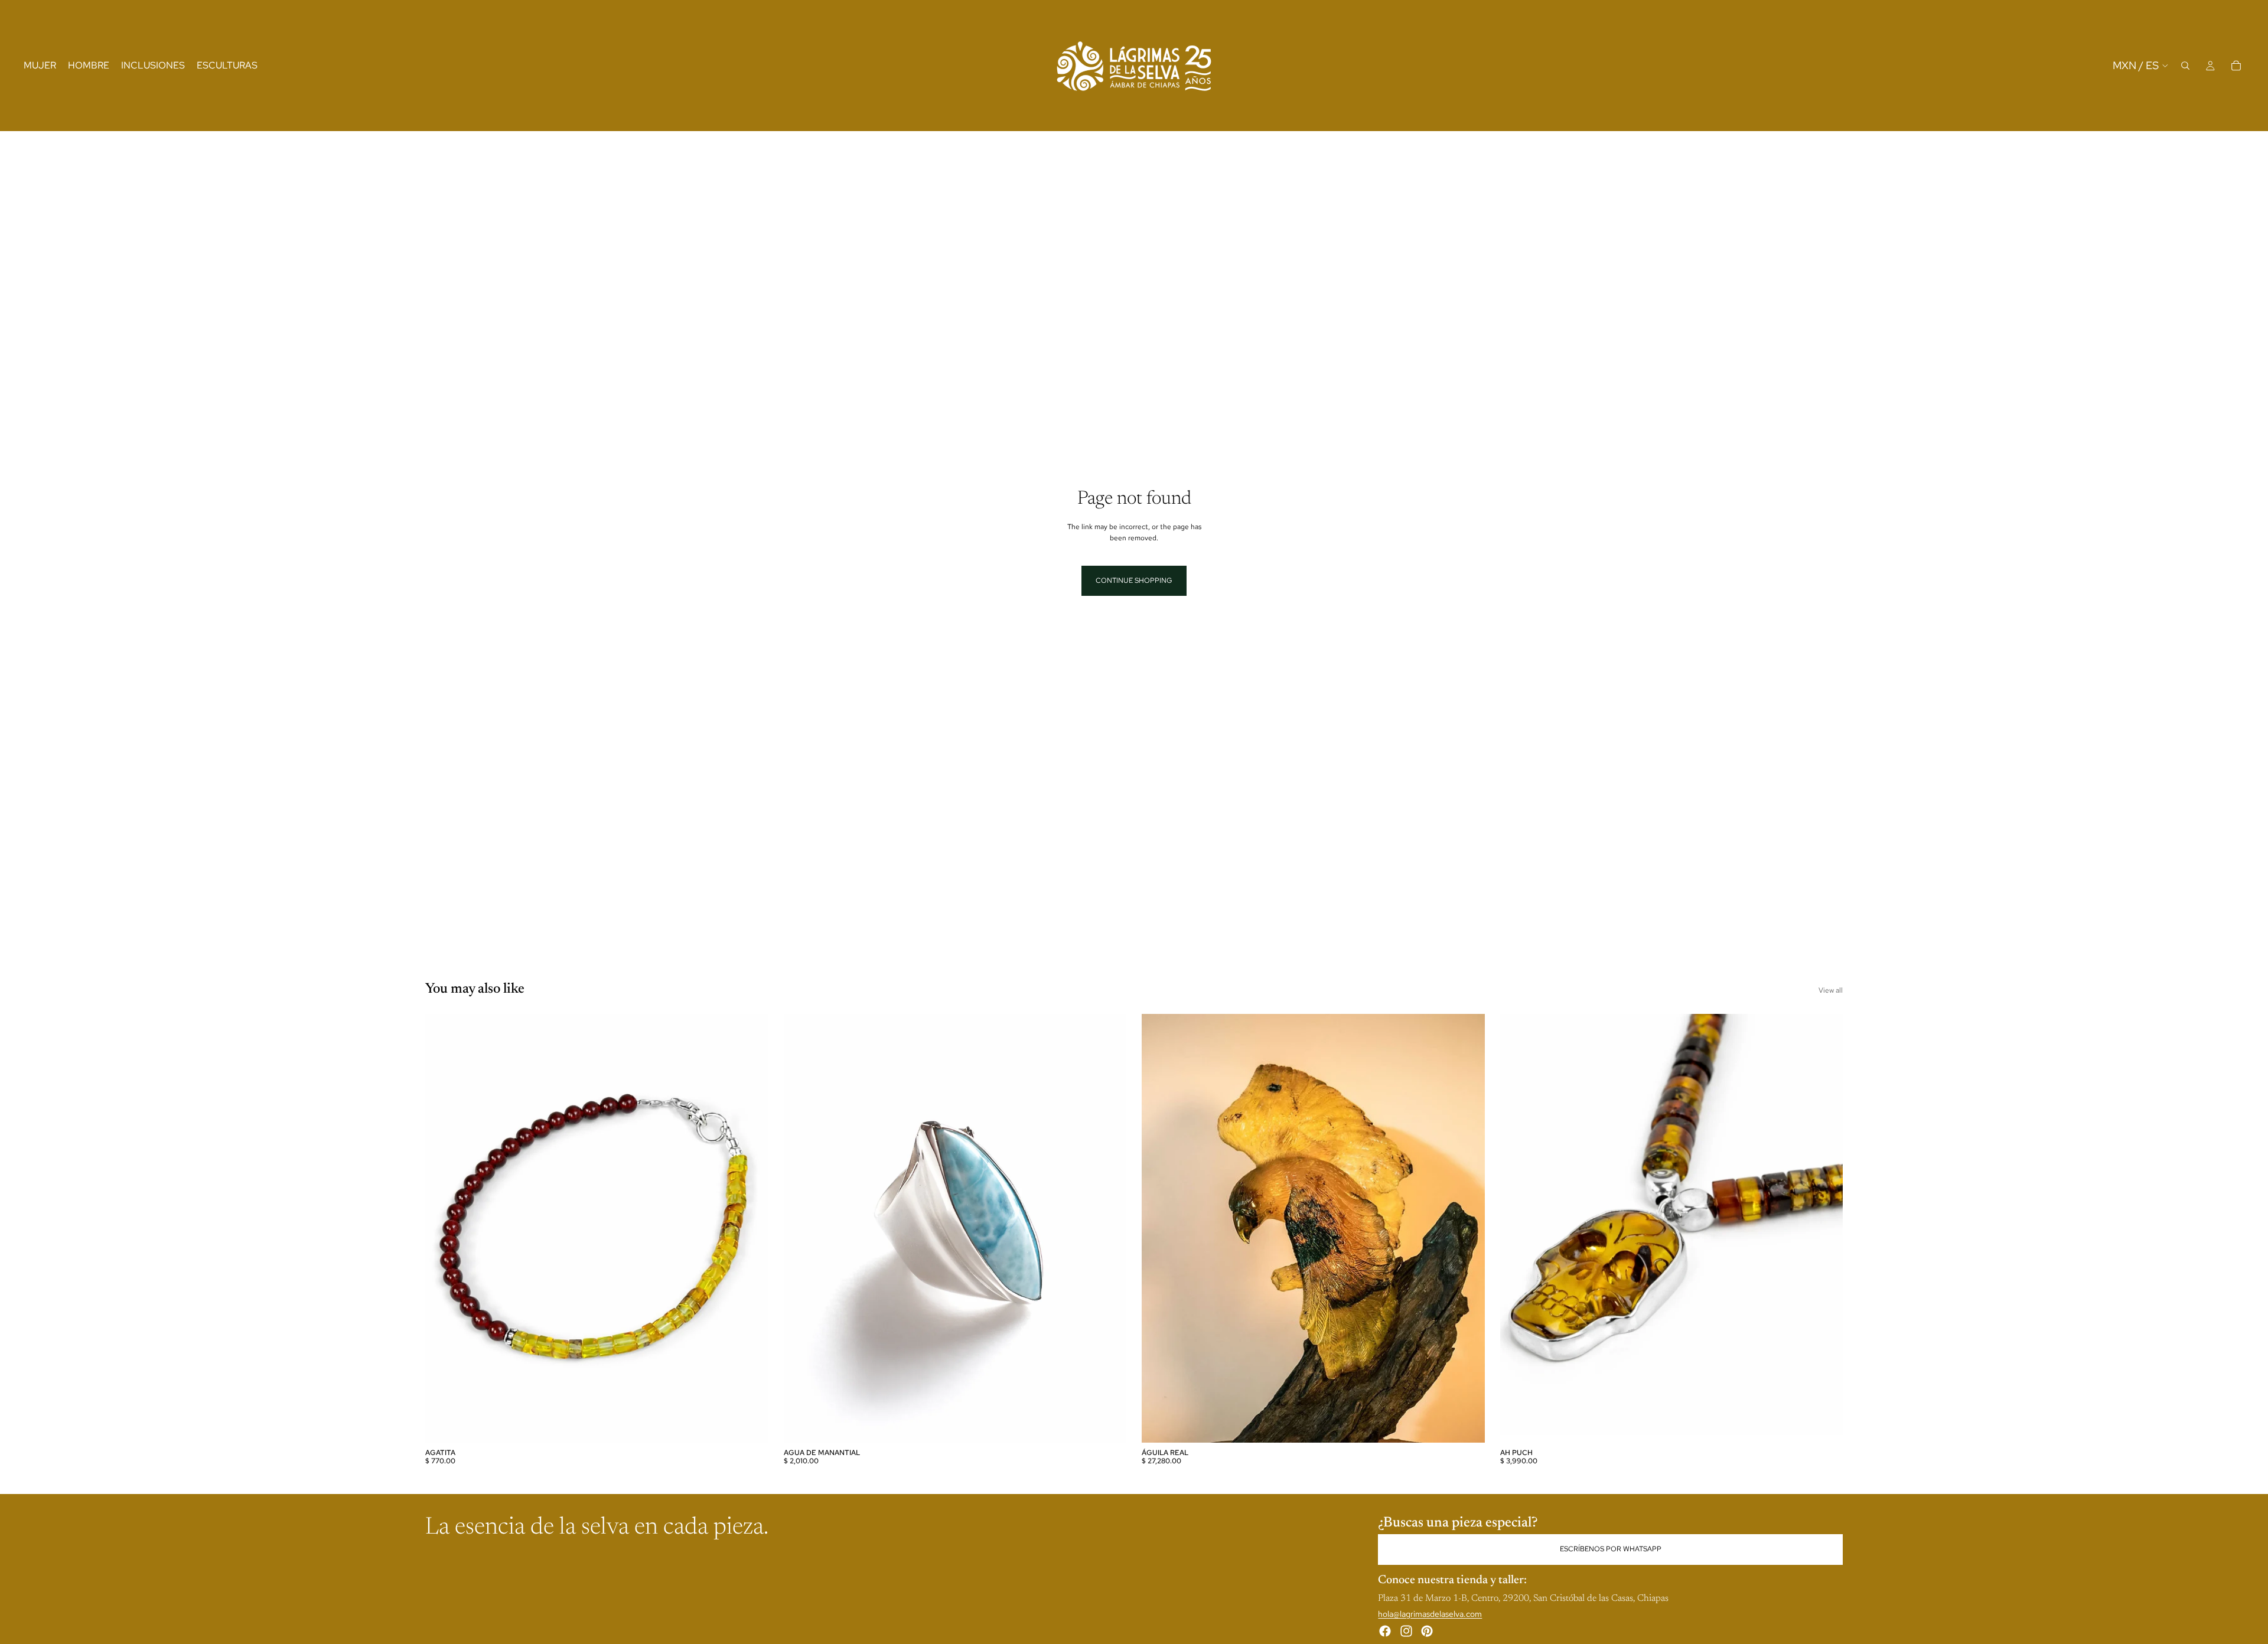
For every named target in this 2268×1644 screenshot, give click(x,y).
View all (1831, 990)
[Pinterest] (1427, 1630)
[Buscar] (2185, 66)
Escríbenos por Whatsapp (1611, 1549)
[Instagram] (1406, 1630)
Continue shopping (1134, 580)
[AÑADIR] (750, 1424)
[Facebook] (1385, 1630)
